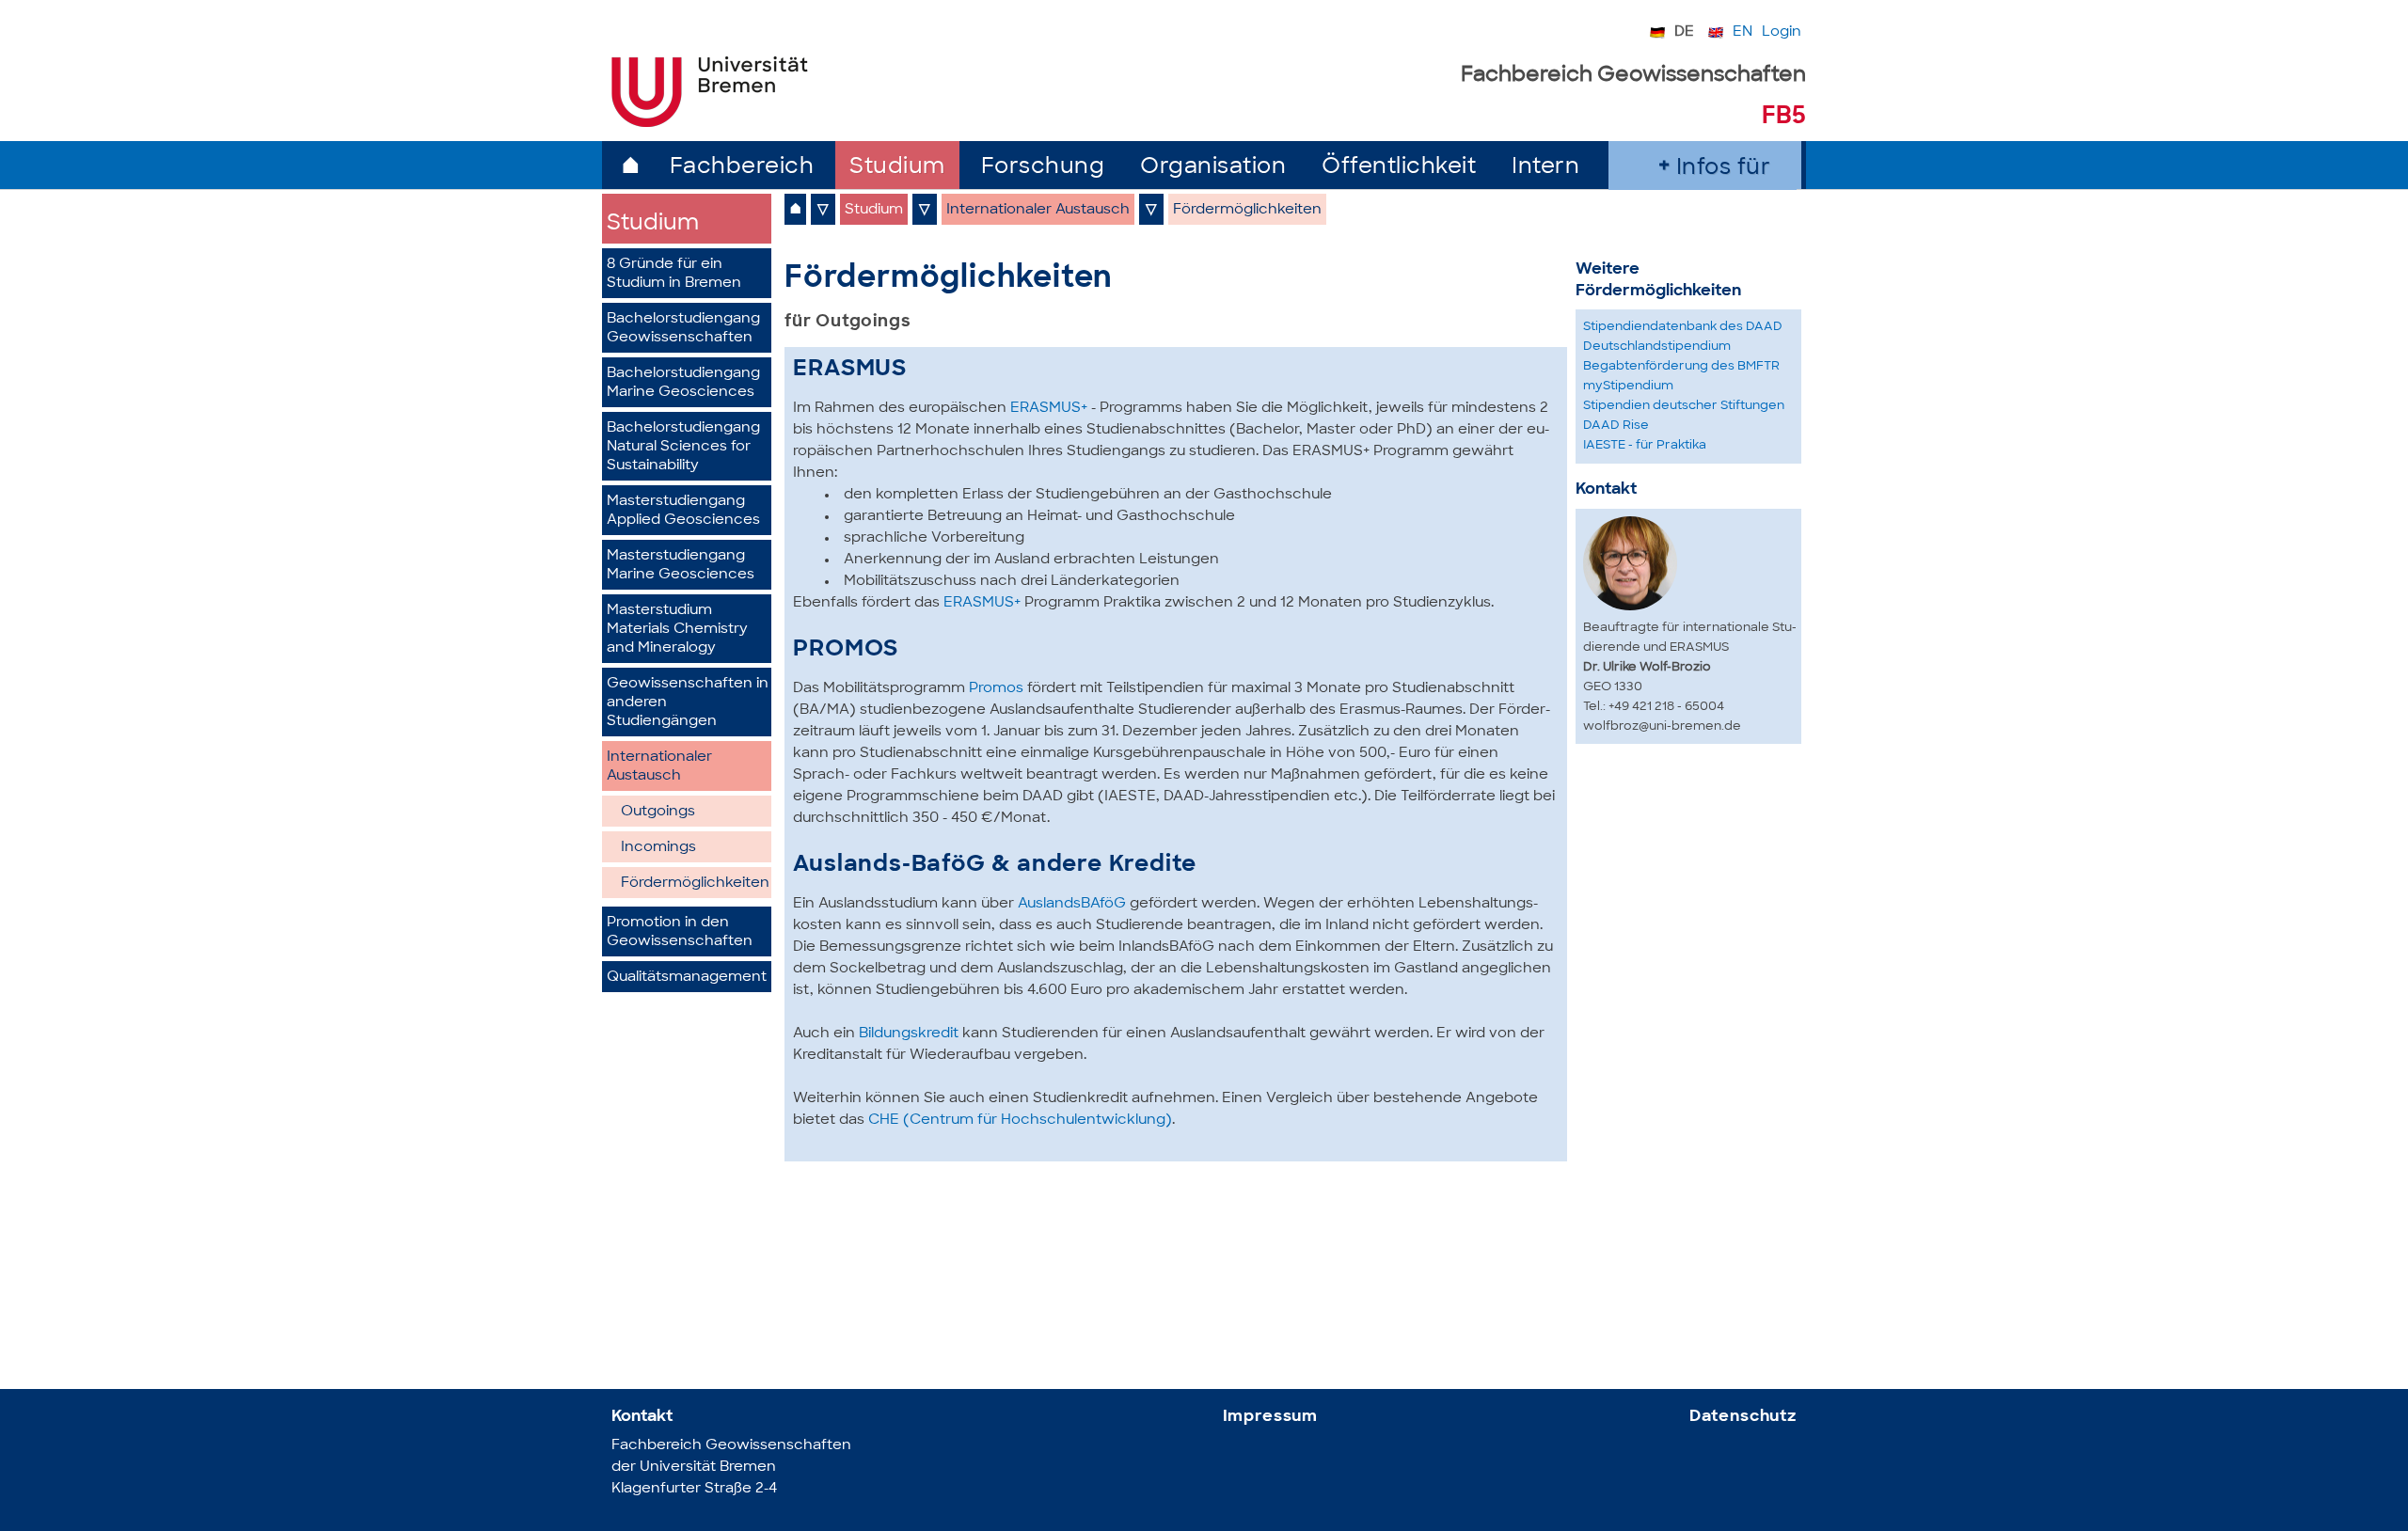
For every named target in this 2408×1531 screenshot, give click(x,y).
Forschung (1043, 168)
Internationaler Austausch (659, 767)
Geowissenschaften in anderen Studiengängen (688, 703)
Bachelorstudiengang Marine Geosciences (683, 383)
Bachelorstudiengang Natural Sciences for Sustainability (683, 447)
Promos (994, 689)
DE (1684, 32)
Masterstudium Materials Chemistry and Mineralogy (677, 630)
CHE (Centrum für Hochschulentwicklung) (1020, 1121)
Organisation (1213, 168)
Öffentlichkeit (1399, 168)
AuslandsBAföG (1070, 904)
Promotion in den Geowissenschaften (680, 932)
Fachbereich (742, 168)
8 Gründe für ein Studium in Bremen (674, 274)
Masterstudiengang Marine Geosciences (681, 566)
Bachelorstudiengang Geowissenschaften (683, 329)
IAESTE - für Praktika (1645, 445)
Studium (897, 168)
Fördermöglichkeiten (695, 884)
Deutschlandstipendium (1657, 347)
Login (1782, 32)
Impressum (1271, 1417)
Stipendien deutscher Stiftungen (1684, 406)
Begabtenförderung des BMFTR (1681, 366)
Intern (1545, 168)
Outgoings (658, 812)
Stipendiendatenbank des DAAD (1683, 327)
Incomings (658, 848)
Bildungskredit (909, 1034)
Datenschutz (1743, 1417)
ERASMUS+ (1047, 409)
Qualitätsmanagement (687, 978)
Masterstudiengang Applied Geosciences (683, 511)
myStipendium (1628, 386)
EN (1743, 32)
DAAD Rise (1616, 426)
